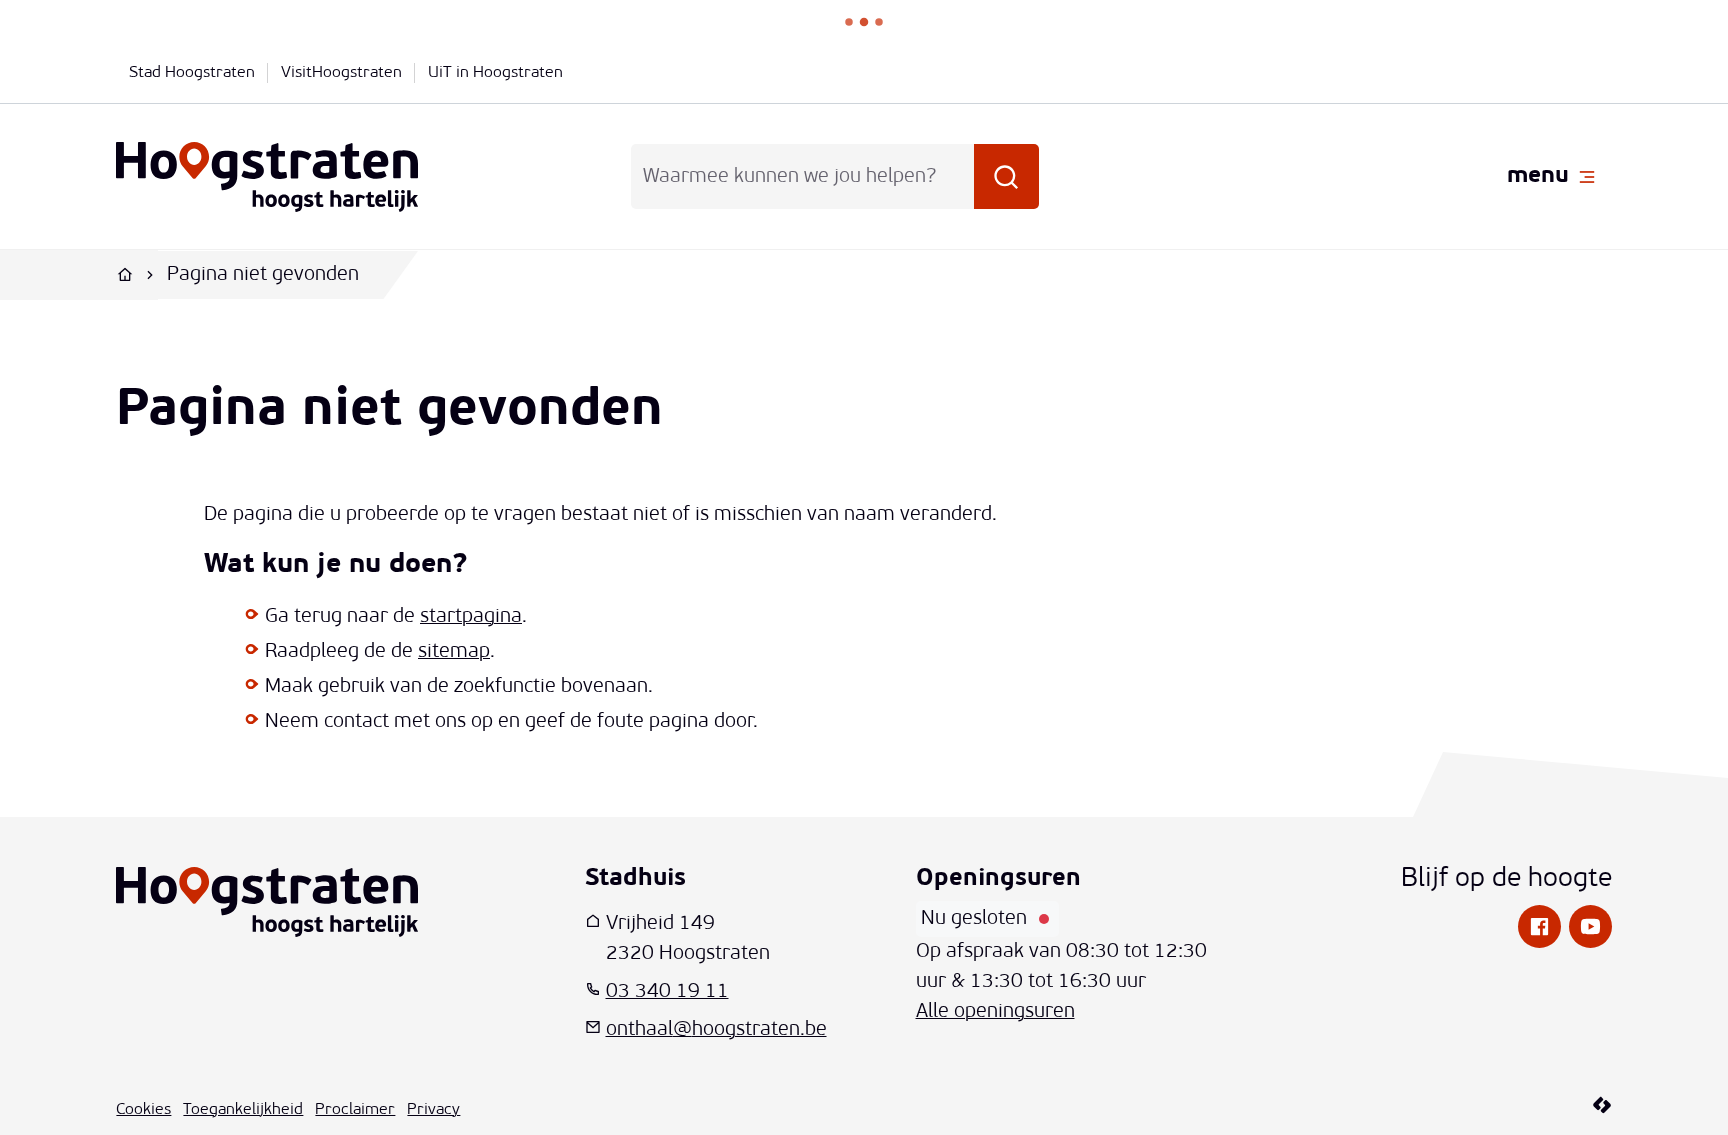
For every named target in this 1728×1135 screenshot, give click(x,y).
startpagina (471, 617)
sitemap (454, 652)
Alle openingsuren (995, 1012)
